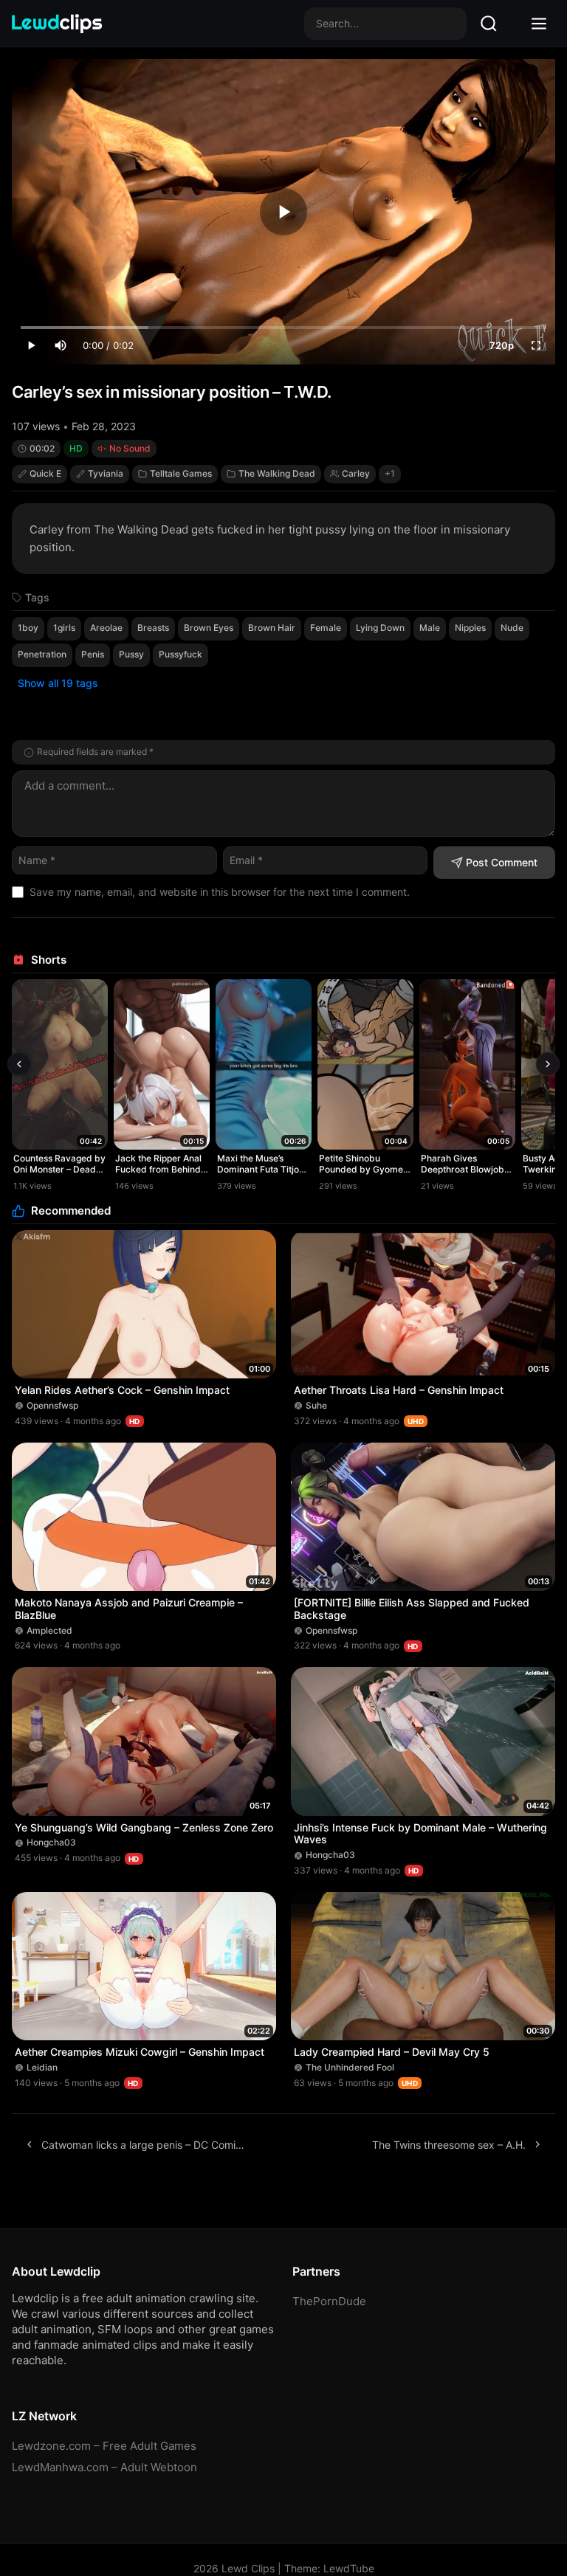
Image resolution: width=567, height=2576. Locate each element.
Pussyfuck (181, 654)
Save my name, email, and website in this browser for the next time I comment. (220, 892)
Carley (356, 473)
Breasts (153, 628)
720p (502, 345)
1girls (64, 628)
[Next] (548, 1064)
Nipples (470, 628)
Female (326, 628)
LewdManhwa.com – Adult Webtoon (104, 2467)
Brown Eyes (209, 628)
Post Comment (502, 862)
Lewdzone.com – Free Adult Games (104, 2446)
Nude (512, 628)
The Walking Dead (277, 473)
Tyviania (106, 473)
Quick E (45, 473)
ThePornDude (329, 2301)
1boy (28, 628)
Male (430, 628)
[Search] (489, 24)
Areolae (106, 628)
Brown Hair (272, 628)
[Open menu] (539, 24)
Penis (93, 654)
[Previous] (19, 1064)
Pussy (131, 654)
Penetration (42, 654)
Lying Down (380, 628)
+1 (390, 473)
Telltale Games (181, 473)
